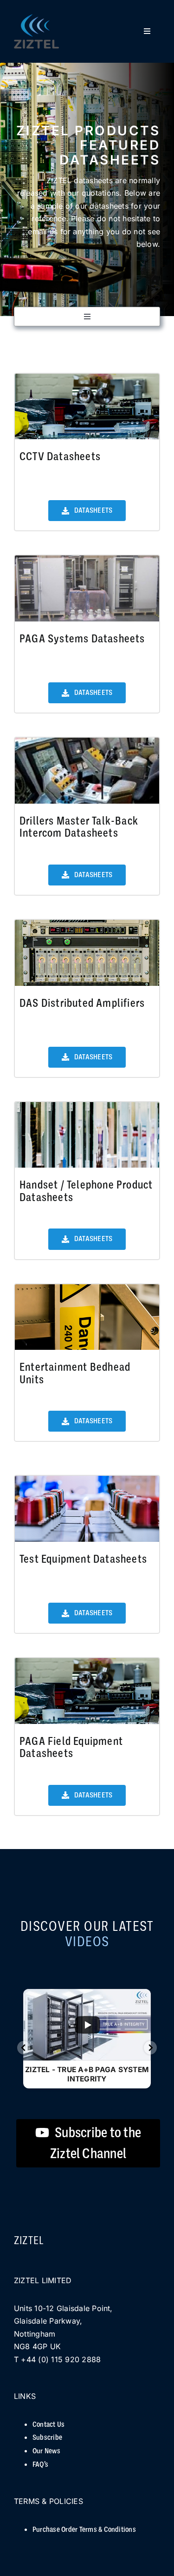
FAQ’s (40, 2464)
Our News (46, 2451)
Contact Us (48, 2424)
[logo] (36, 18)
